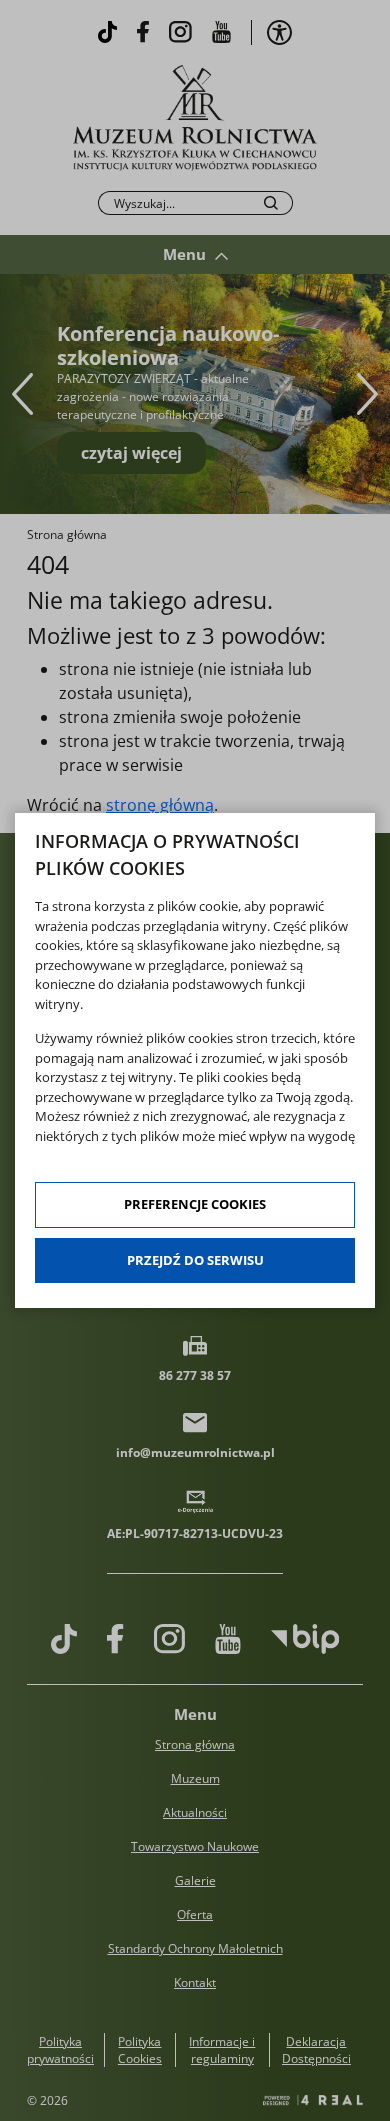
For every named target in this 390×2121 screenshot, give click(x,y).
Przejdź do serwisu (195, 1260)
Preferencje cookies (195, 1204)
